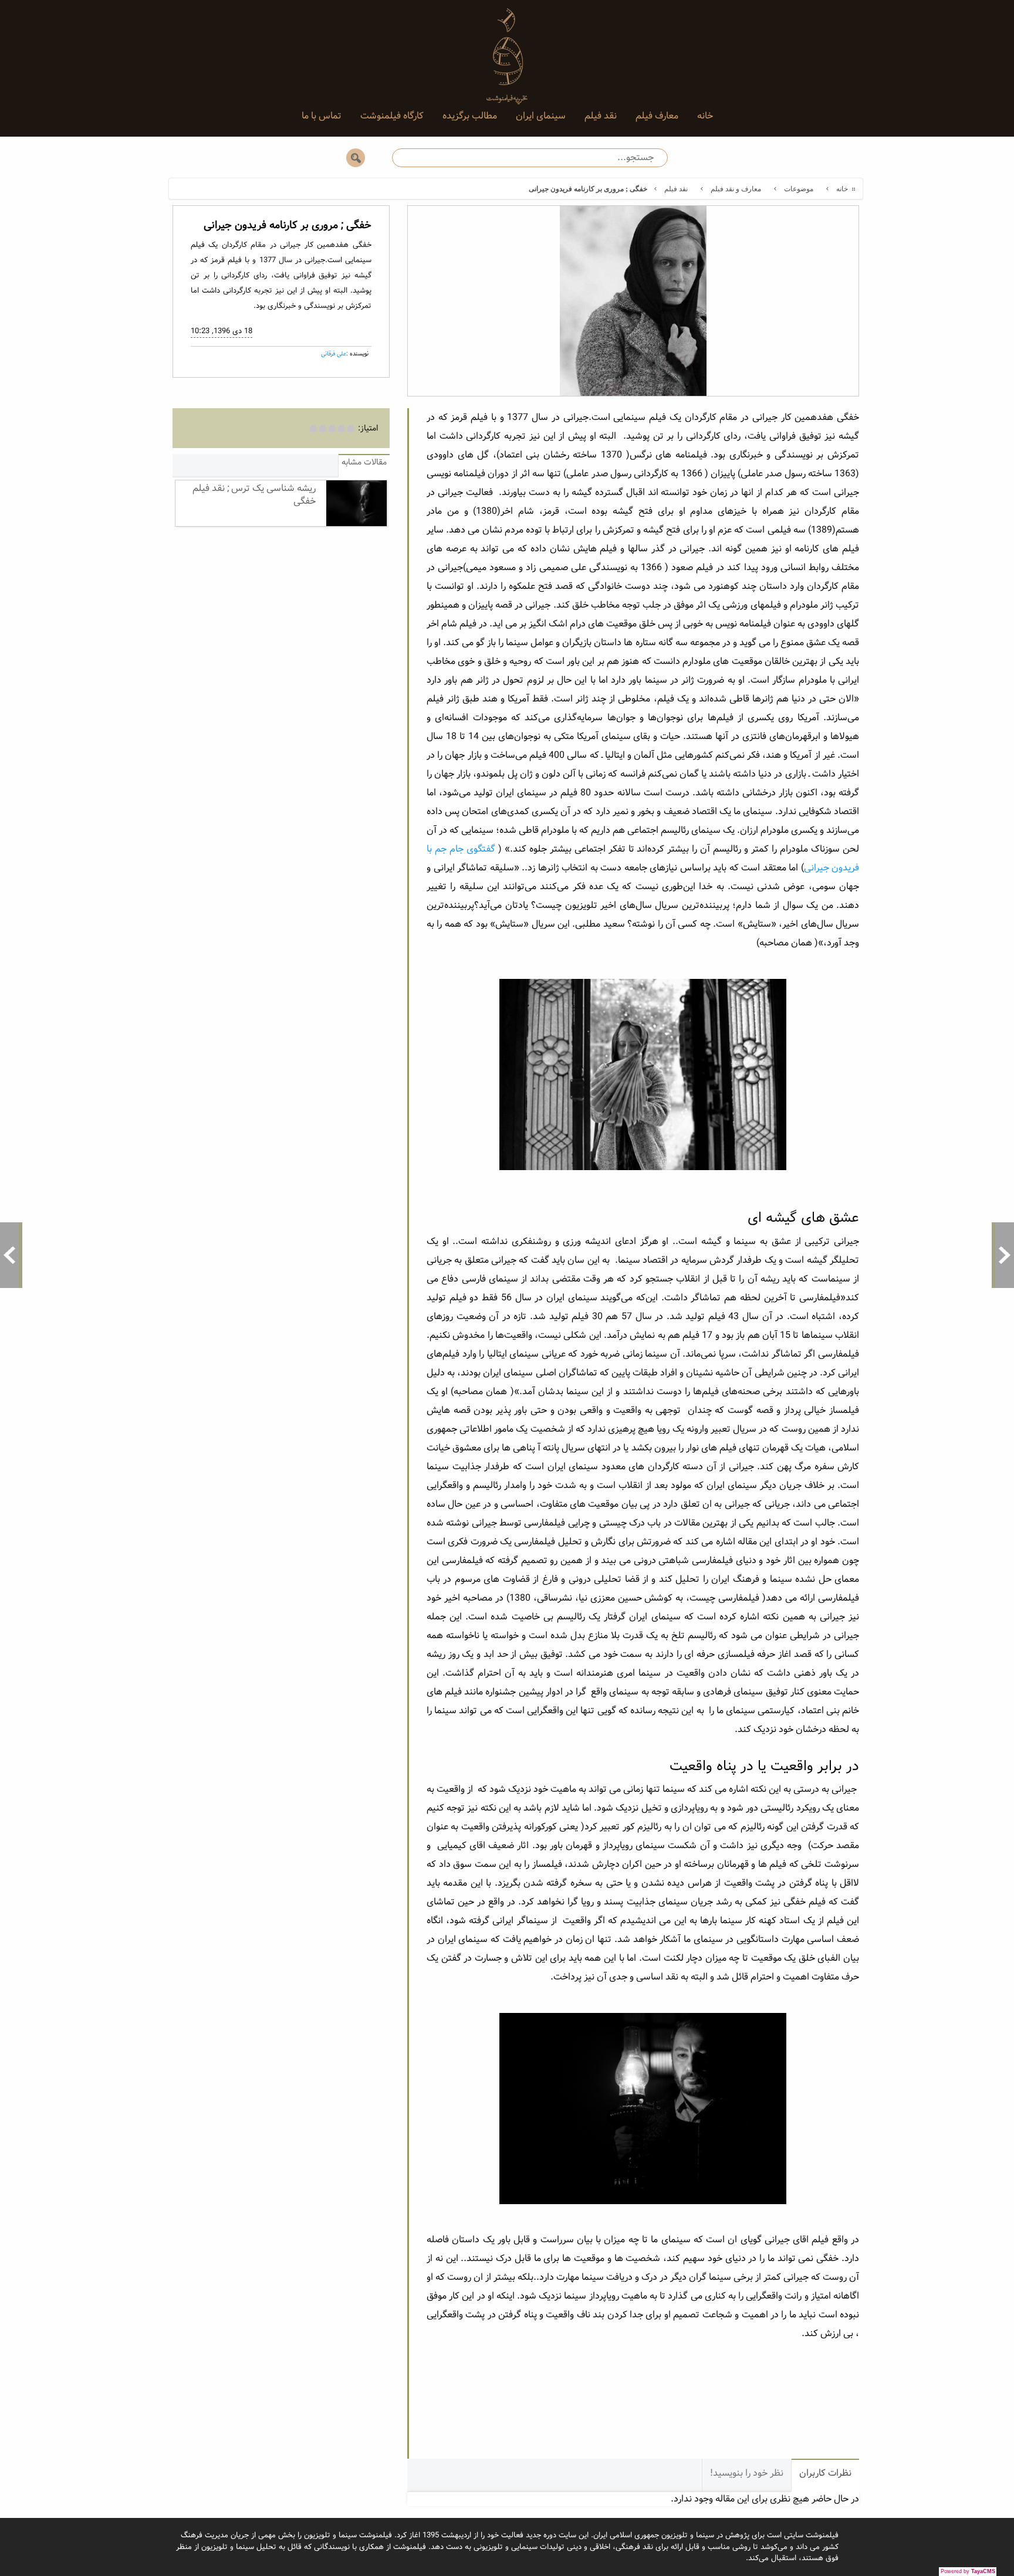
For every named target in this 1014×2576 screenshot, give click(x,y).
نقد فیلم (601, 116)
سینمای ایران (541, 116)
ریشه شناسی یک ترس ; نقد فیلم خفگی (254, 495)
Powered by (968, 2571)
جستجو (356, 158)
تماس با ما (322, 116)
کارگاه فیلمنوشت (392, 116)
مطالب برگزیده (470, 116)
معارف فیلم (657, 116)
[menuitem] (705, 116)
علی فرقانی (334, 354)
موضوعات (799, 189)
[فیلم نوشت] (507, 47)
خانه (705, 116)
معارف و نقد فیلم (736, 189)
